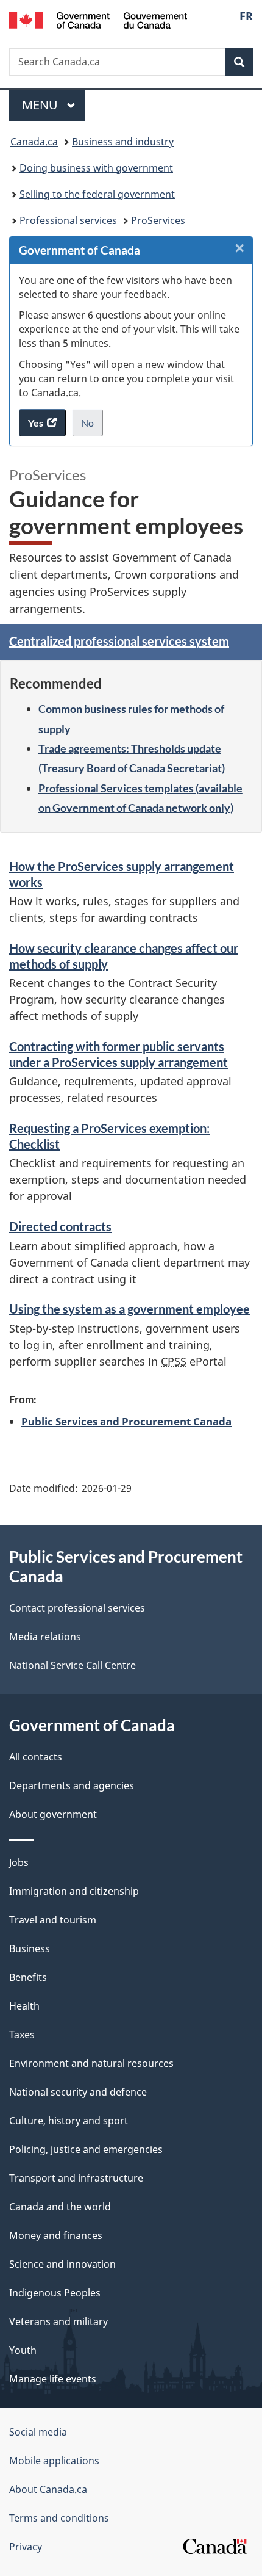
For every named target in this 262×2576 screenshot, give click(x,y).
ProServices (158, 220)
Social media (38, 2432)
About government (53, 1814)
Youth (23, 2350)
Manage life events (53, 2379)
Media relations (45, 1637)
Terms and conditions (59, 2518)
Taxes (22, 2035)
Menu (41, 105)
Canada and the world (60, 2207)
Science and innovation (62, 2264)
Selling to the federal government (97, 194)
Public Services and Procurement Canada (126, 1421)
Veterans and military (58, 2321)
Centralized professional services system (119, 641)
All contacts (36, 1757)
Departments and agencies (72, 1785)
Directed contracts (60, 1226)
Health (24, 2006)
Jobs (19, 1862)
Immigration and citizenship (74, 1891)
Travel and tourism (53, 1920)
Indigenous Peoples (55, 2293)
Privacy (26, 2547)
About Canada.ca (48, 2489)
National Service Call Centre (73, 1665)
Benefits (28, 1977)
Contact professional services (77, 1608)
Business (30, 1948)
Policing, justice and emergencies (86, 2149)
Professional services (68, 220)
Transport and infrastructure (76, 2178)
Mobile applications (54, 2461)
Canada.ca (34, 142)
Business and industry (123, 142)
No (92, 427)
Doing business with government (96, 168)
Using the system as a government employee (129, 1309)
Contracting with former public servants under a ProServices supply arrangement (119, 1054)
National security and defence (78, 2092)
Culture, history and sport (69, 2121)
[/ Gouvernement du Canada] (98, 19)
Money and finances (56, 2235)
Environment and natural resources (91, 2063)
